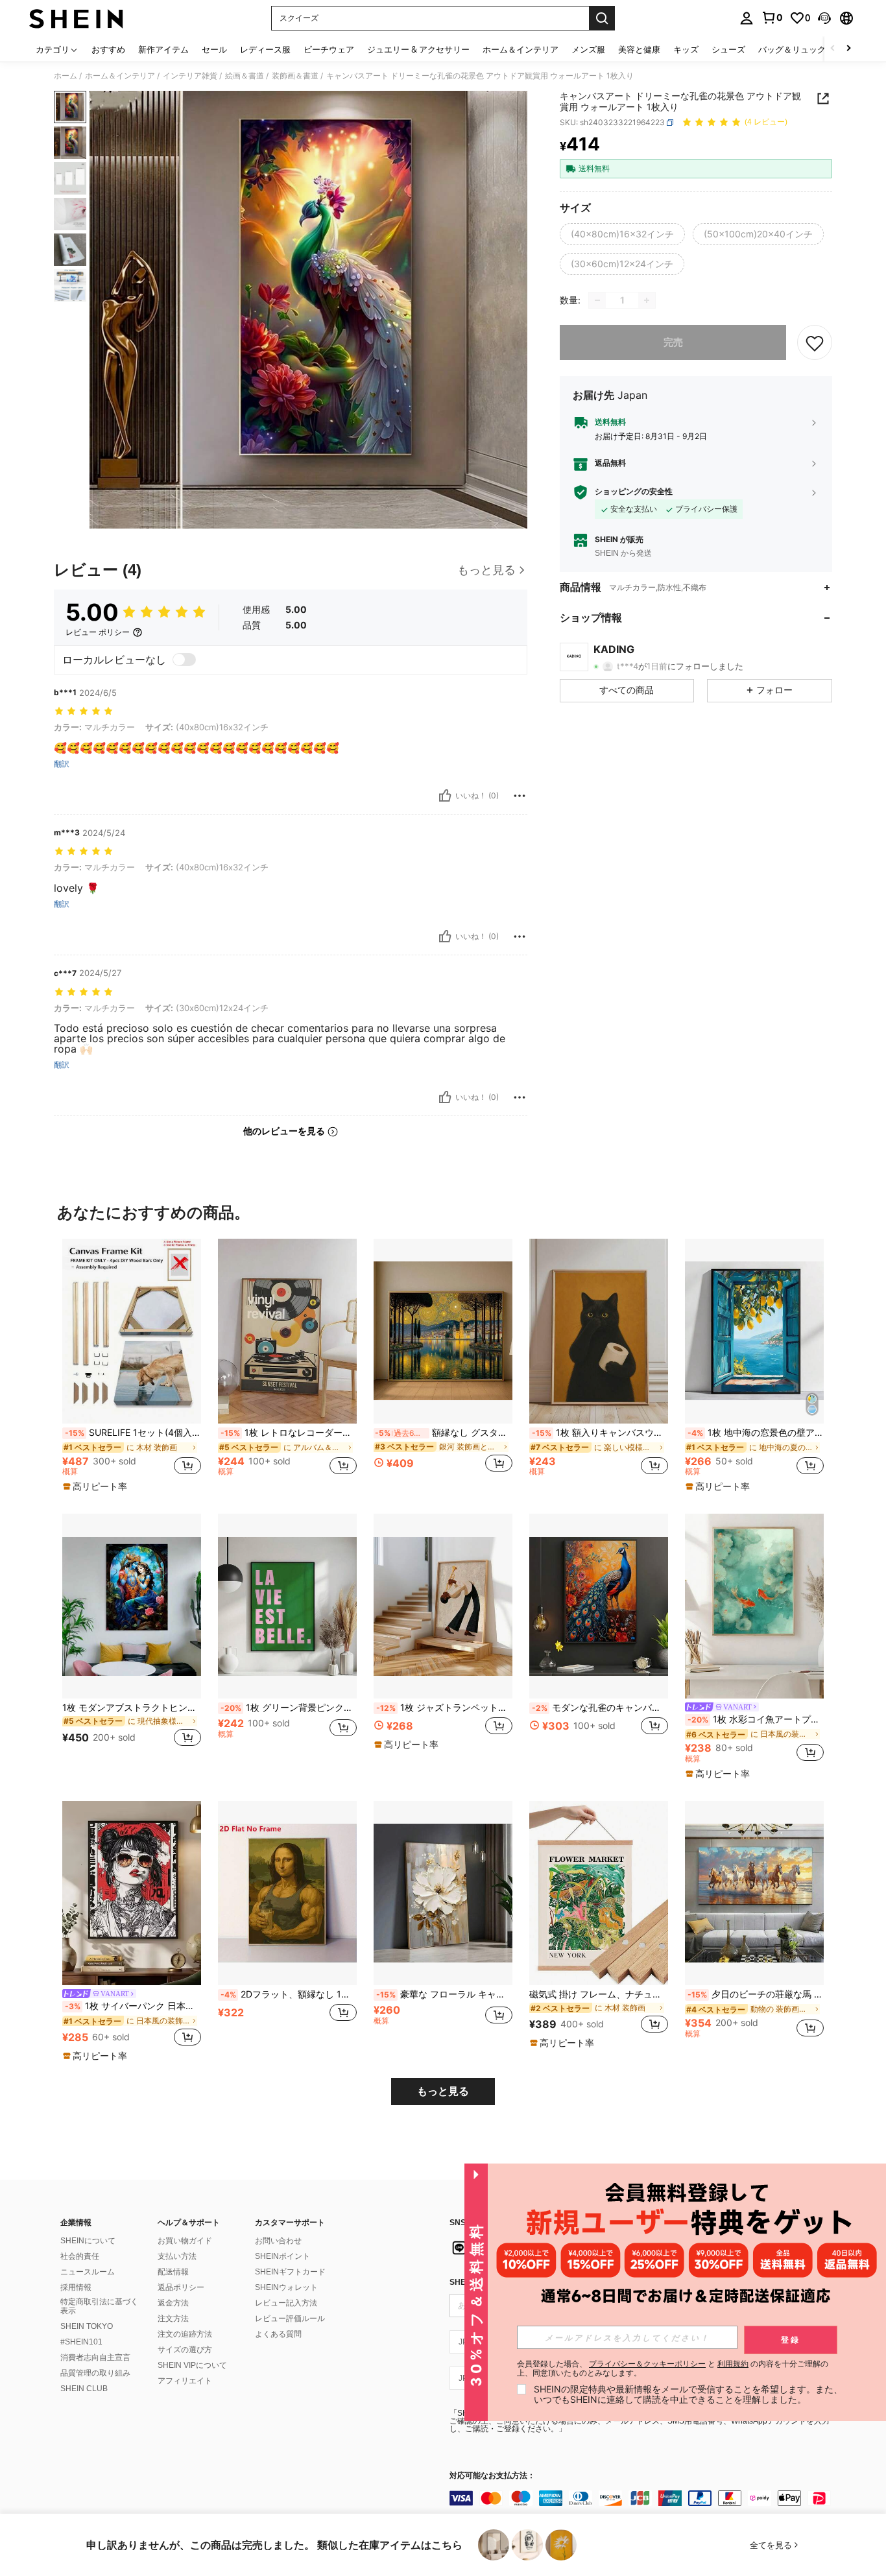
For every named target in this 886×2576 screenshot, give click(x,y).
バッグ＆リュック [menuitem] (792, 49)
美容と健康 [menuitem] (639, 49)
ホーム (66, 76)
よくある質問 (278, 2334)
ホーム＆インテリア (120, 76)
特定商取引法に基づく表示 (99, 2306)
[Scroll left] (833, 49)
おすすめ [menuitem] (108, 49)
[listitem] (132, 1366)
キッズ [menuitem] (686, 49)
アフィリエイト (185, 2381)
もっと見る (443, 2091)
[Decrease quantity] (597, 300)
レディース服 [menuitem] (265, 49)
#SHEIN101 (81, 2342)
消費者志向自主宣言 (95, 2357)
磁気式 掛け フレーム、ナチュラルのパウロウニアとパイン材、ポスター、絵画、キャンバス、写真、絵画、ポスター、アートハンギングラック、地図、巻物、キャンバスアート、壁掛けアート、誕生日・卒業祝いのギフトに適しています (599, 1994)
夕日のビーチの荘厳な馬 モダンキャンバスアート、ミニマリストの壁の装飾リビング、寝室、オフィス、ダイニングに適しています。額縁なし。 (756, 1994)
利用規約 (733, 2364)
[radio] (622, 234)
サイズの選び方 (185, 2350)
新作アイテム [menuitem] (163, 49)
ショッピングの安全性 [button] (634, 492)
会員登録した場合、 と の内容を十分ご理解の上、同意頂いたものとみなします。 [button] (673, 2368)
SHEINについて (88, 2241)
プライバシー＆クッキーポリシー (647, 2364)
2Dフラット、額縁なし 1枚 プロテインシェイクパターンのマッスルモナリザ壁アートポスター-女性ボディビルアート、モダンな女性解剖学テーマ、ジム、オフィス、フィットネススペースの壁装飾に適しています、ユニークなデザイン (289, 1994)
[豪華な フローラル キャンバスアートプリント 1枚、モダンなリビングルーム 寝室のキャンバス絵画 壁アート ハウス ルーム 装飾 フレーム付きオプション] (443, 1893)
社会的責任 (80, 2256)
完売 (673, 342)
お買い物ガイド (185, 2241)
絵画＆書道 (245, 76)
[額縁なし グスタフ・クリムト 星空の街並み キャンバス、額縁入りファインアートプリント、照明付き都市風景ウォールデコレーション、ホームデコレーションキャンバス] (443, 1331)
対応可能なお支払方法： (492, 2476)
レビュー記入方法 (286, 2303)
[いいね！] (445, 796)
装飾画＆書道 (295, 76)
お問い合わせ (278, 2241)
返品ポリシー (181, 2287)
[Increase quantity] (647, 300)
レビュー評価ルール (290, 2319)
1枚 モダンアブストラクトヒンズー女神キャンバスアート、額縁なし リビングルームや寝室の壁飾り (132, 1708)
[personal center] (747, 18)
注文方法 (173, 2319)
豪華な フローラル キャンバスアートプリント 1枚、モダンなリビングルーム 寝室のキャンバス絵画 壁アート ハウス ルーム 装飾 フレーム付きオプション (444, 1994)
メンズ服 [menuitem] (588, 49)
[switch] (184, 660)
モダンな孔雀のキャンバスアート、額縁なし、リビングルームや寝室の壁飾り (600, 1708)
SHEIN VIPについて (192, 2365)
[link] (772, 18)
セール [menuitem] (214, 49)
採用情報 (76, 2287)
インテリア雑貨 (190, 76)
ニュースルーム (88, 2272)
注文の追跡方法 (185, 2334)
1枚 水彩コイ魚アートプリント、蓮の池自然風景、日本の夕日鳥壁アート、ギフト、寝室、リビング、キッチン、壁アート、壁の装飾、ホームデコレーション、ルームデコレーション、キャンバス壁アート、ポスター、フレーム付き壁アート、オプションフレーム (756, 1719)
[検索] (602, 18)
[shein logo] (76, 18)
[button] (824, 18)
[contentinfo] (644, 2498)
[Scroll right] (848, 49)
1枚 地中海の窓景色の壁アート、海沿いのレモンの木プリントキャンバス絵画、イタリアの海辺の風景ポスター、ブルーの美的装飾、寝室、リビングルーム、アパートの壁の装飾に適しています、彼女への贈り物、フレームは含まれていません (756, 1433)
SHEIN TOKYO (87, 2326)
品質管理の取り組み (95, 2373)
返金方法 (173, 2303)
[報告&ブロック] (520, 796)
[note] (97, 1486)
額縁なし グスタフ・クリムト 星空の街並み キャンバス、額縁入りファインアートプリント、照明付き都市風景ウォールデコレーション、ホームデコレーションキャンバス (444, 1433)
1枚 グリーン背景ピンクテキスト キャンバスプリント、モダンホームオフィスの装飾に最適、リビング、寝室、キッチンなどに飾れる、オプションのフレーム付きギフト (289, 1708)
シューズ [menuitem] (728, 49)
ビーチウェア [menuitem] (329, 49)
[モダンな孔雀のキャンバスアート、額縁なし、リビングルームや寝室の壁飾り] (599, 1606)
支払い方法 (177, 2256)
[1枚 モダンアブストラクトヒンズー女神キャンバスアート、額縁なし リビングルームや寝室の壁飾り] (132, 1606)
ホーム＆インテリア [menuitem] (521, 49)
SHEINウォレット (286, 2287)
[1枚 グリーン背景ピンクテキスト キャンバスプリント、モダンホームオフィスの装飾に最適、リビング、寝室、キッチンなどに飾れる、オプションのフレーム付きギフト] (287, 1606)
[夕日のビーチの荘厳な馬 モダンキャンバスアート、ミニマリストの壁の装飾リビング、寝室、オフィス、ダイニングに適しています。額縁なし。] (754, 1893)
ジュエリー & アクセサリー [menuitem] (418, 49)
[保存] (815, 342)
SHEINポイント (282, 2256)
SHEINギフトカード (290, 2272)
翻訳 (62, 764)
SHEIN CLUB (84, 2389)
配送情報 (173, 2272)
